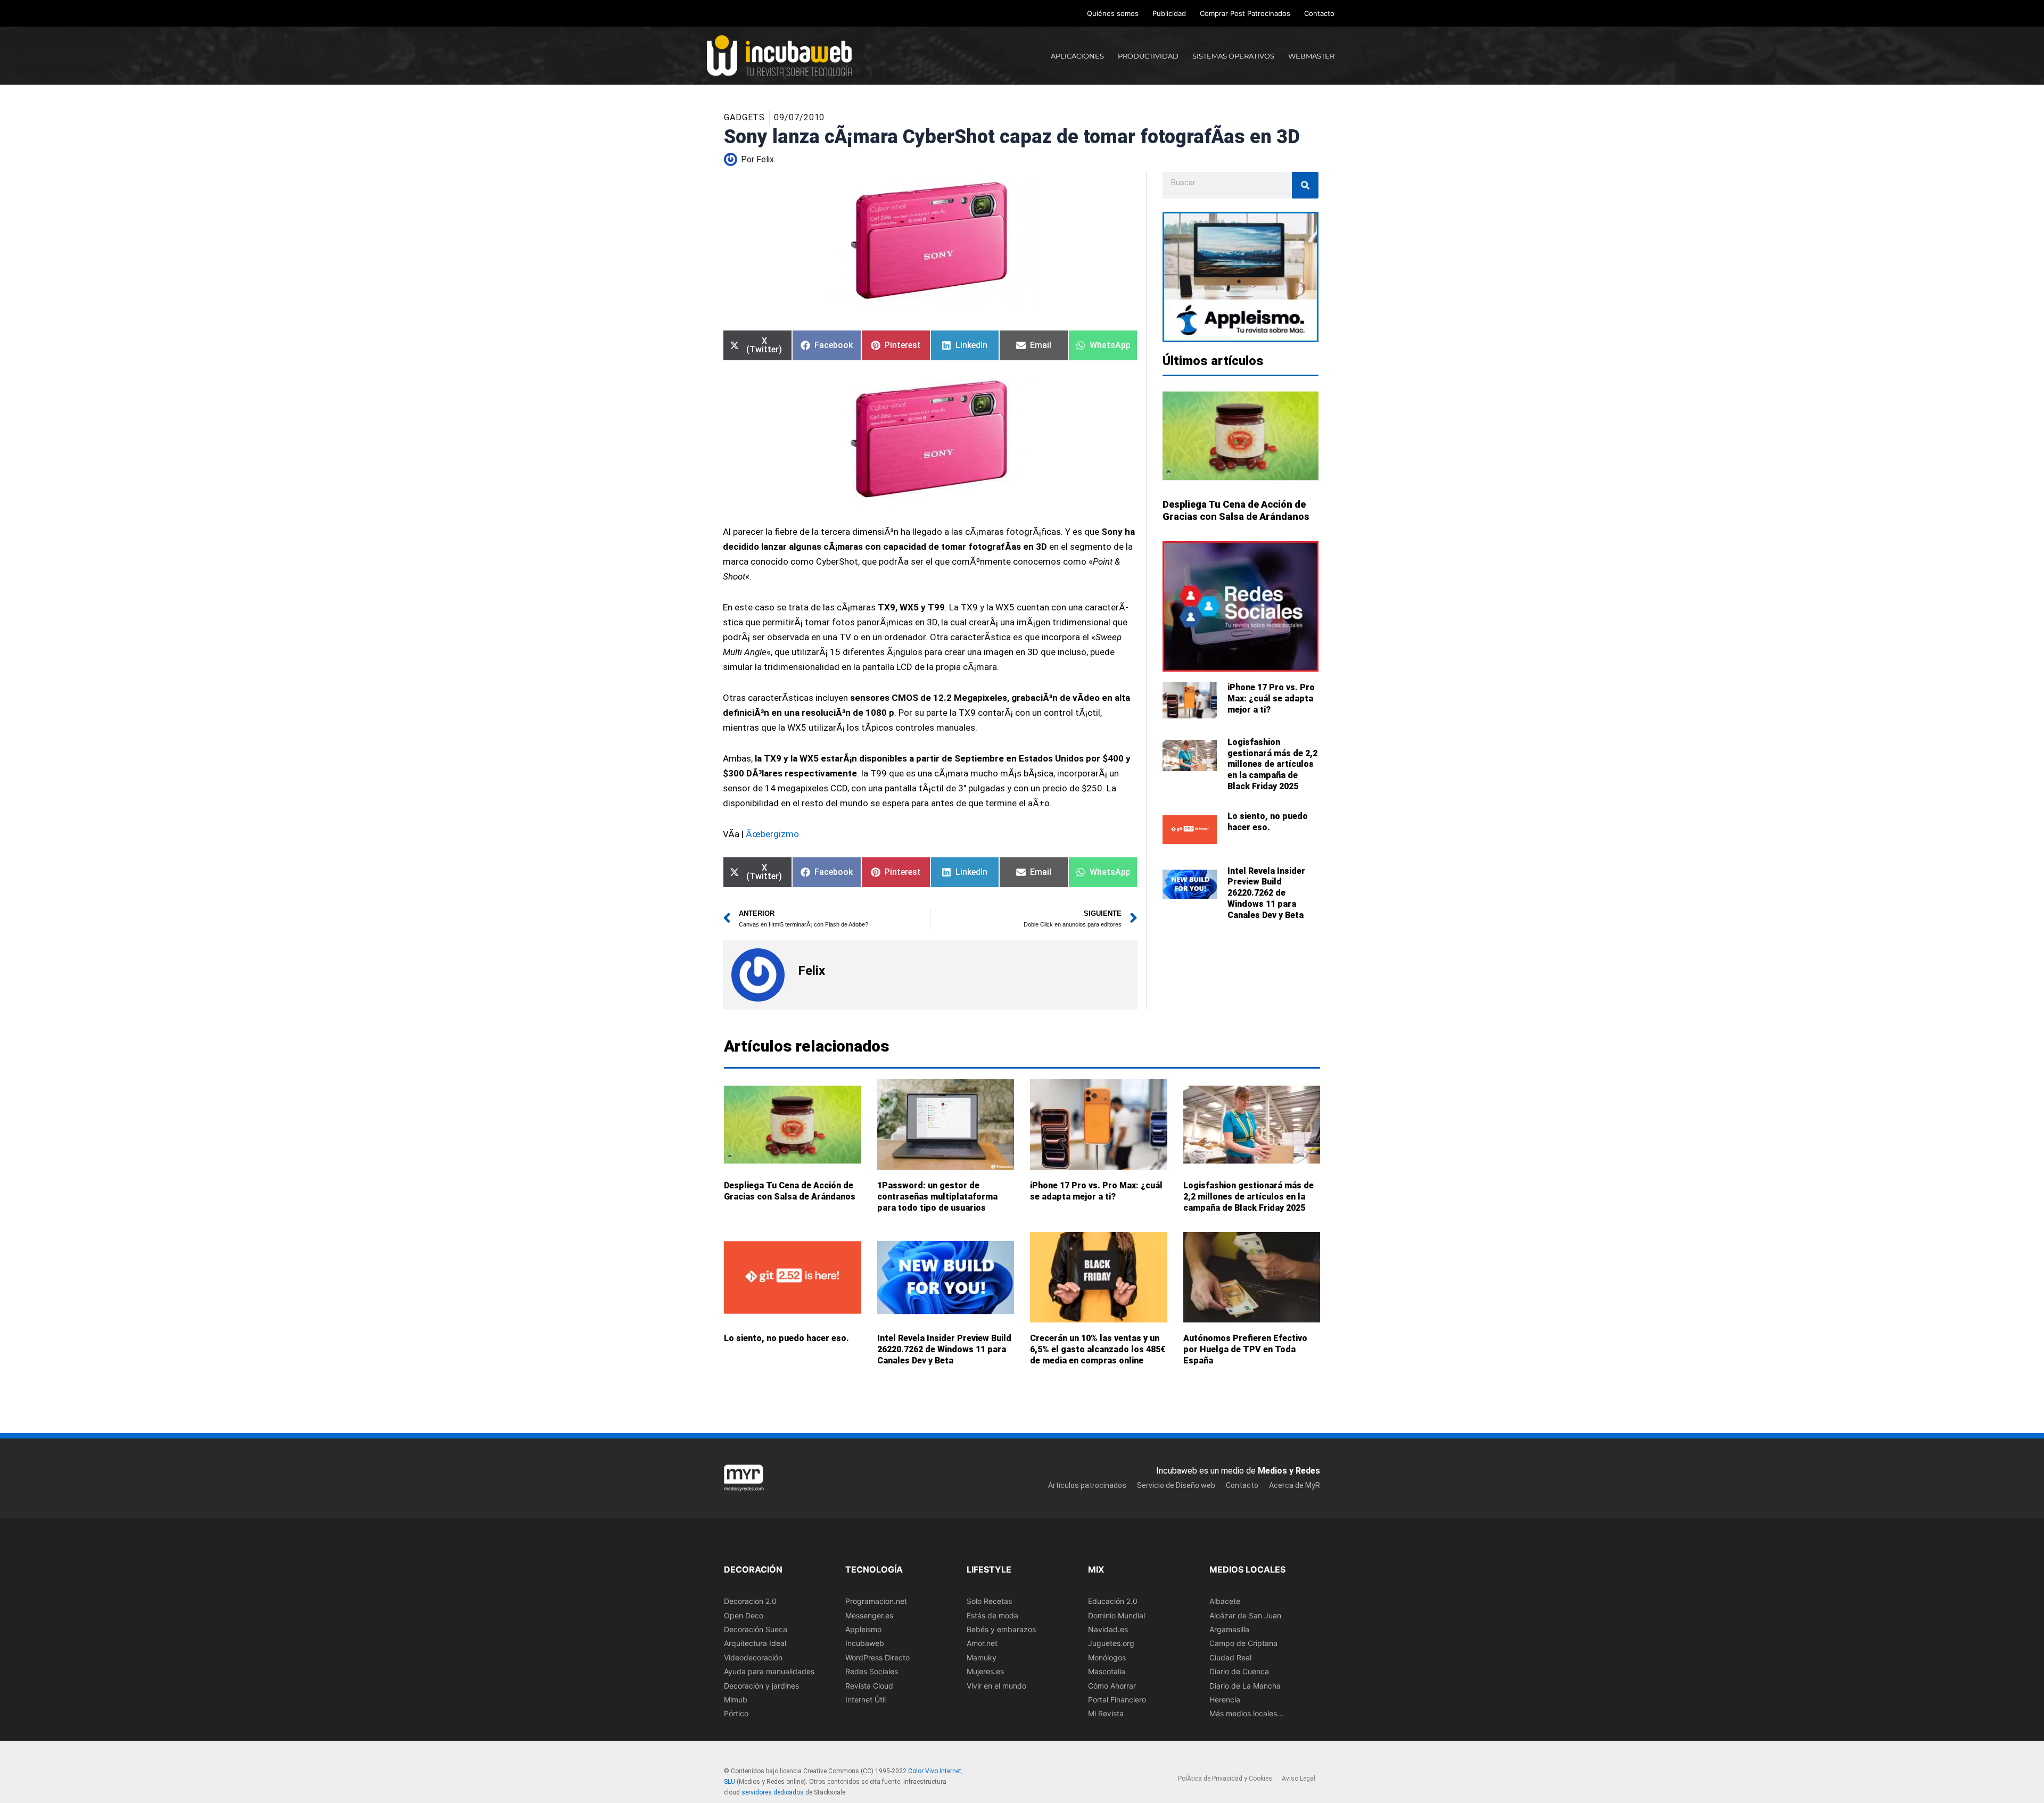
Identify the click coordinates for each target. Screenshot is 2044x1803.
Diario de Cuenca (1239, 1671)
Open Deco (744, 1615)
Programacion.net (876, 1601)
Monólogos (1107, 1657)
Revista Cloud (869, 1685)
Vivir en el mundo (996, 1685)
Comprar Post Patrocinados (1245, 13)
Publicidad (1169, 13)
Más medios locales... (1246, 1713)
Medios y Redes (1289, 1471)
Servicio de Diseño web (1176, 1485)
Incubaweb (865, 1643)
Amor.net (982, 1643)
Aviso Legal (1299, 1779)
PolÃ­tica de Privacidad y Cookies (1225, 1779)
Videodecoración (753, 1657)
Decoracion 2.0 (750, 1601)
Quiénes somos (1113, 13)
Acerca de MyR (1295, 1485)
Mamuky (982, 1657)
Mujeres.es (985, 1671)
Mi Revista (1106, 1713)
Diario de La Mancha (1245, 1685)
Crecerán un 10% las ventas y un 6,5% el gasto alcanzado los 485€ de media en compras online (1098, 1349)
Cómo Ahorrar (1112, 1685)
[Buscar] (1305, 185)
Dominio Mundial (1116, 1615)
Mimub (736, 1699)
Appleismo (863, 1629)
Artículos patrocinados (1087, 1485)
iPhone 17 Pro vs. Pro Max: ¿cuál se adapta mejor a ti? (1271, 698)
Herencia (1225, 1699)
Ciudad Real (1230, 1657)
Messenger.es (869, 1615)
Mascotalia (1107, 1671)
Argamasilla (1229, 1629)
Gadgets (744, 117)
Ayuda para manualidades (769, 1671)
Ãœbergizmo (772, 834)
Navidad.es (1108, 1629)
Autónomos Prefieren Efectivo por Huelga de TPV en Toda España (1245, 1349)
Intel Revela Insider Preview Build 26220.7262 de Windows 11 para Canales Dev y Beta (1266, 893)
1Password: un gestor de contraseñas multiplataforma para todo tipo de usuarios (937, 1197)
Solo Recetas (989, 1601)
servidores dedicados (773, 1792)
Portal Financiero (1117, 1699)
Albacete (1225, 1601)
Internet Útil (866, 1699)
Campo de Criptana (1243, 1643)
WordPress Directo (877, 1657)
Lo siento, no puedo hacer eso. (1268, 822)
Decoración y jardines (761, 1685)
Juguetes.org (1111, 1643)
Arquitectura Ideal (755, 1643)
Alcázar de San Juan (1245, 1615)
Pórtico (736, 1713)
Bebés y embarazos (1001, 1629)
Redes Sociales (872, 1671)
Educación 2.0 (1113, 1601)
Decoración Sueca (756, 1629)
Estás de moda (992, 1615)
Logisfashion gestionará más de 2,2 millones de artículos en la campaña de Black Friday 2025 (1272, 764)
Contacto (1319, 13)
